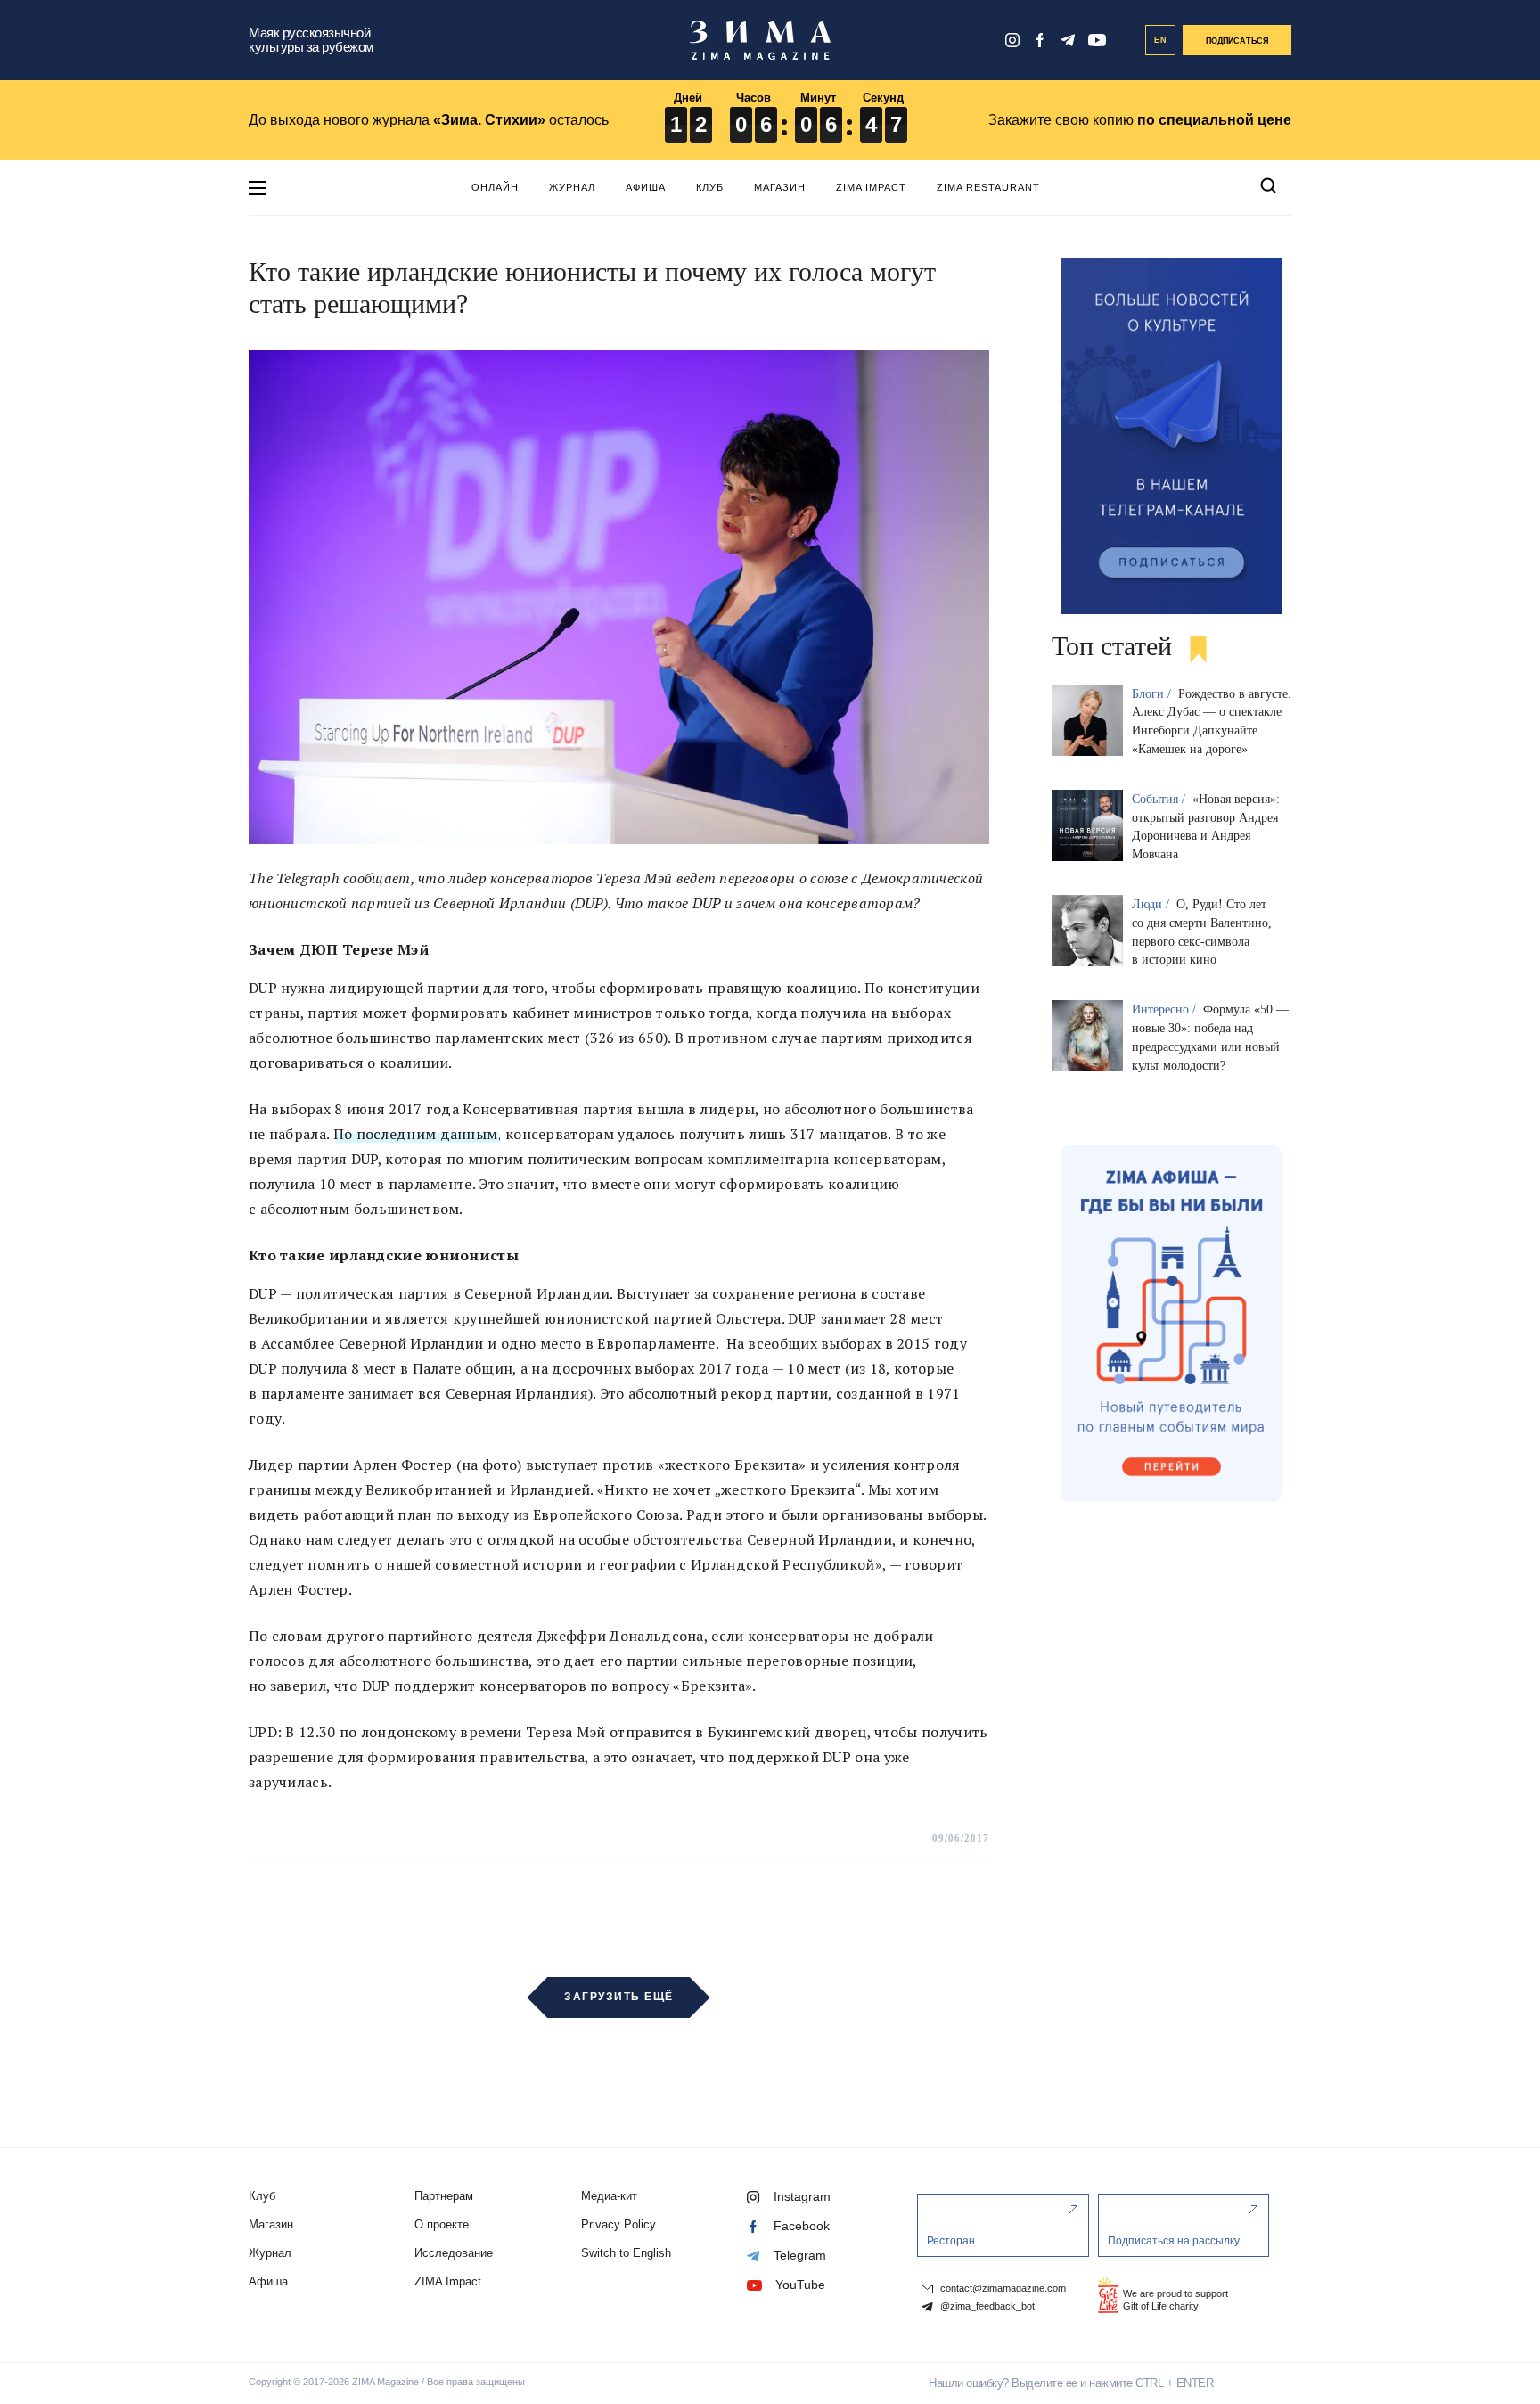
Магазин (780, 187)
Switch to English (626, 2253)
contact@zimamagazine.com (1002, 2289)
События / (1160, 799)
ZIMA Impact (871, 187)
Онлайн (495, 187)
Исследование (454, 2253)
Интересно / (1166, 1009)
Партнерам (444, 2196)
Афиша (646, 187)
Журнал (572, 187)
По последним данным (416, 1134)
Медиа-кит (609, 2196)
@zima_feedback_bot (986, 2306)
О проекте (442, 2224)
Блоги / (1153, 694)
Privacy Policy (618, 2224)
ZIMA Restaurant (988, 187)
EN (1161, 40)
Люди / (1152, 904)
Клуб (710, 187)
